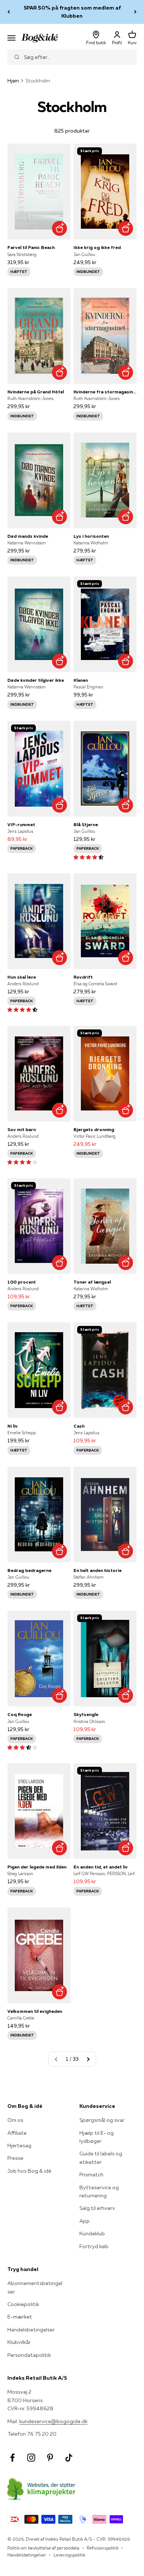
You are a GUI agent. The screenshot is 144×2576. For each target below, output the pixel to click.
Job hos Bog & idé (29, 2171)
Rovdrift (83, 977)
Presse (15, 2158)
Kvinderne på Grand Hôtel (36, 392)
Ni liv (13, 1426)
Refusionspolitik (103, 2548)
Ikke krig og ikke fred (97, 247)
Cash (79, 1426)
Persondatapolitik (29, 2355)
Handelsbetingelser (31, 2330)
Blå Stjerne (86, 824)
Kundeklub (92, 2233)
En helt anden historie (97, 1570)
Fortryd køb (94, 2246)
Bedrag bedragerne (29, 1570)
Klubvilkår (19, 2342)
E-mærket (20, 2317)
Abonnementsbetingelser (35, 2287)
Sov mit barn (22, 1129)
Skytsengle (86, 1714)
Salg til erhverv (97, 2208)
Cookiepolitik (23, 2304)
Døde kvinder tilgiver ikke (36, 680)
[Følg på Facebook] (12, 2458)
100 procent (22, 1282)
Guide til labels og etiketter (101, 2158)
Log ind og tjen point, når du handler (72, 12)
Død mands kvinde (28, 536)
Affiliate (17, 2133)
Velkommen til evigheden (35, 2011)
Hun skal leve (22, 977)
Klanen (81, 680)
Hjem (13, 81)
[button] (88, 857)
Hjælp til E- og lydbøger (97, 2137)
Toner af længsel (92, 1282)
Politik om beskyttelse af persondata (43, 2548)
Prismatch (91, 2175)
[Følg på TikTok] (69, 2458)
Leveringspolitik (69, 2555)
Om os (15, 2120)
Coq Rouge (20, 1714)
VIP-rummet (21, 824)
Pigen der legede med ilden (37, 1867)
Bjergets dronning (94, 1129)
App (85, 2221)
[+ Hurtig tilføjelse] (59, 228)
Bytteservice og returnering (99, 2191)
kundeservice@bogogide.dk (53, 2421)
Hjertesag (19, 2145)
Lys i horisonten (91, 536)
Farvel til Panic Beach (31, 247)
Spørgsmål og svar (102, 2120)
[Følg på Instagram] (31, 2458)
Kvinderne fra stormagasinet (105, 392)
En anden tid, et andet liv (101, 1867)
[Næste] (135, 12)
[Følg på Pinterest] (50, 2458)
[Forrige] (9, 12)
